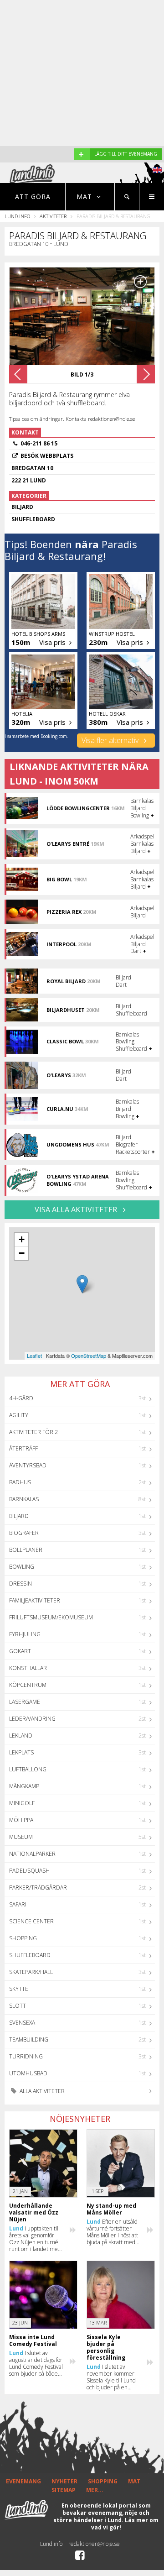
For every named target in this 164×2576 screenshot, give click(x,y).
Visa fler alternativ (111, 740)
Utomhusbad (28, 2073)
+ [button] (22, 1239)
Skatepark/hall (31, 1972)
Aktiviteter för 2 (33, 1432)
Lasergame (25, 1702)
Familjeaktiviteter (35, 1600)
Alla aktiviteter (41, 2091)
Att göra (33, 196)
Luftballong (28, 1769)
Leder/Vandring (32, 1719)
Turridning (26, 2056)
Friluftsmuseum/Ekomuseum (51, 1617)
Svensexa (22, 2023)
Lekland (21, 1736)
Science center (31, 1921)
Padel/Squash (29, 1871)
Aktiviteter (53, 216)
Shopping (23, 1938)
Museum (21, 1837)
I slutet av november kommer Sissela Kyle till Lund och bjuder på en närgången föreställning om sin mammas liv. (111, 2377)
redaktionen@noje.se (94, 2544)
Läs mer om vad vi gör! (125, 2524)
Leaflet (34, 1356)
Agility (19, 1415)
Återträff (23, 1448)
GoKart (20, 1651)
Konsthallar (28, 1668)
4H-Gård (21, 1398)
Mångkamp (24, 1786)
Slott (18, 2006)
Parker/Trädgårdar (38, 1887)
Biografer (24, 1533)
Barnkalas (24, 1499)
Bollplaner (26, 1550)
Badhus (20, 1482)
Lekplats (21, 1752)
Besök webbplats (47, 456)
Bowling (22, 1567)
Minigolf (22, 1803)
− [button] (22, 1253)
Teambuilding (29, 2039)
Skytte (19, 1989)
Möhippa (21, 1820)
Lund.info (17, 216)
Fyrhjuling (25, 1634)
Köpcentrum (28, 1685)
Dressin (20, 1584)
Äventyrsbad (28, 1465)
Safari (18, 1904)
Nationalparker (32, 1854)
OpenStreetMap (89, 1356)
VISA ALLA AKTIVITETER (77, 1209)
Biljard (19, 1516)
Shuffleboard (30, 1955)
